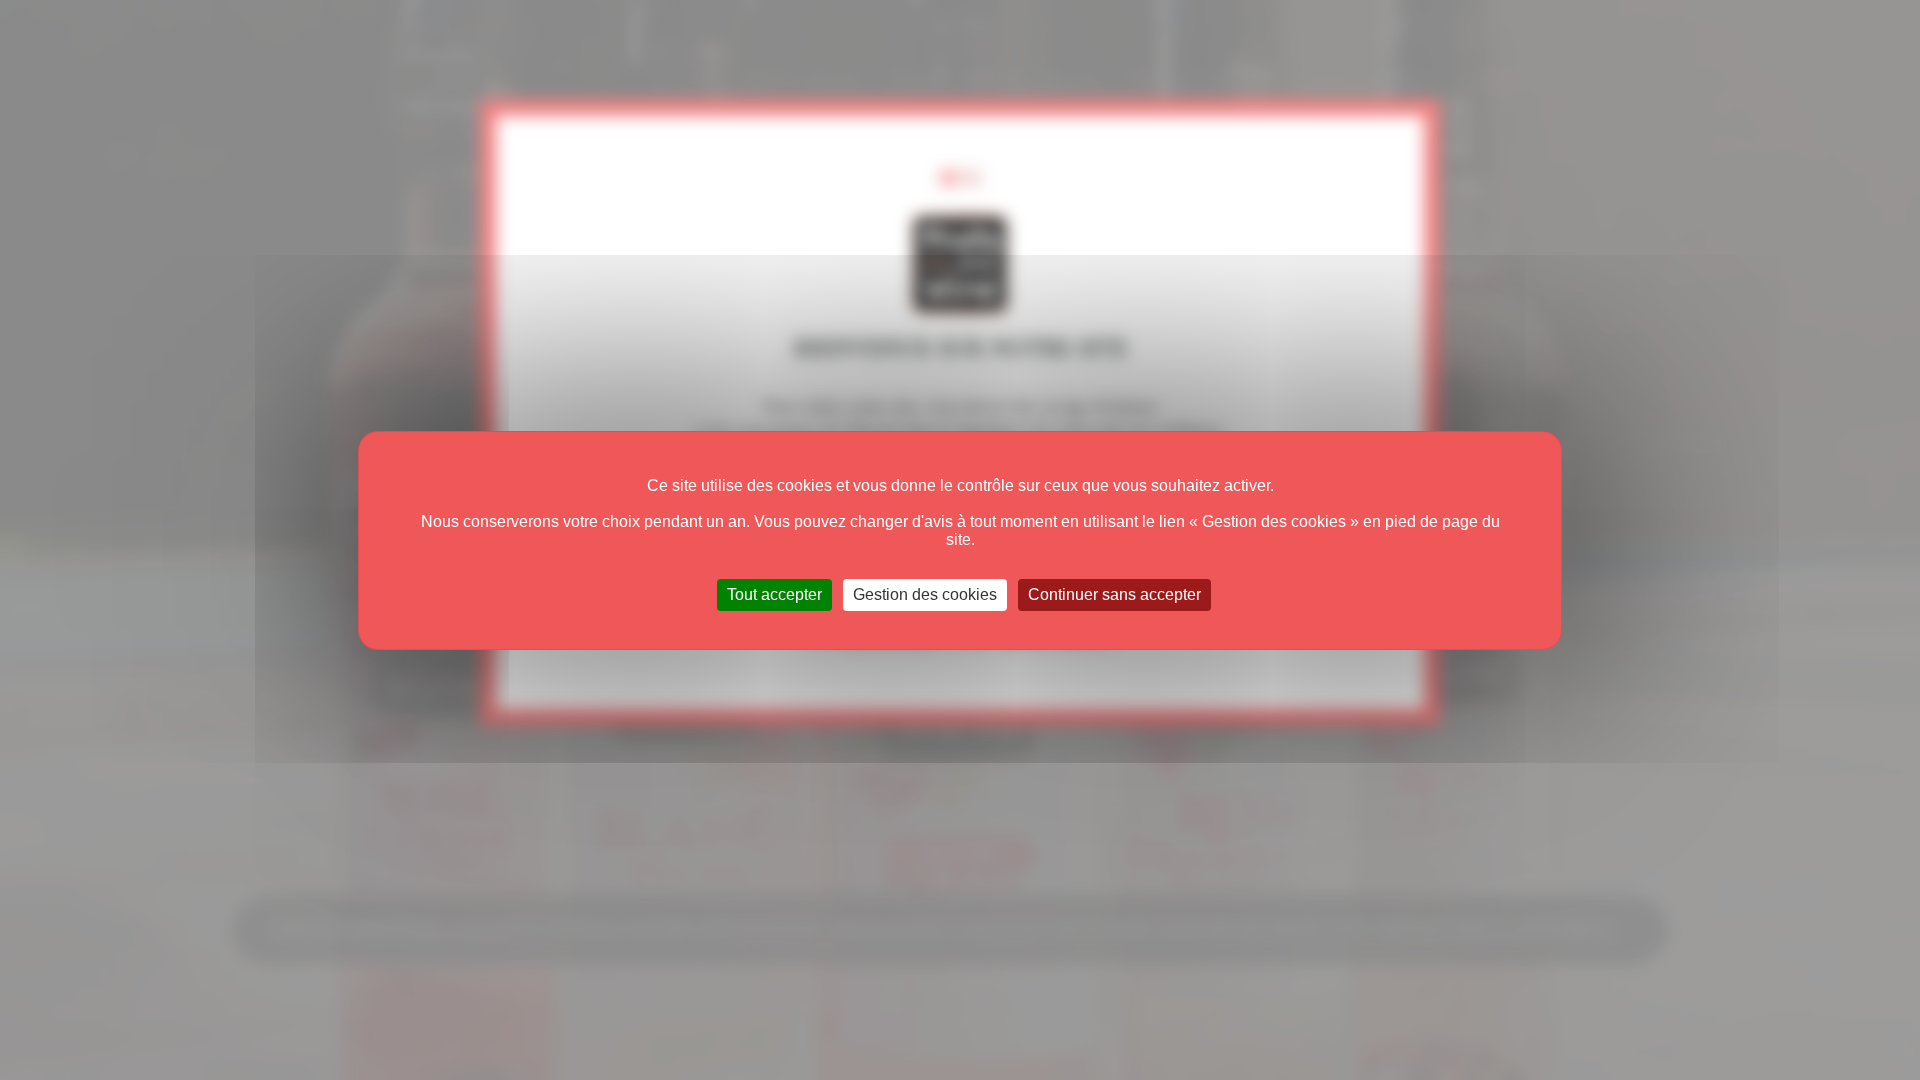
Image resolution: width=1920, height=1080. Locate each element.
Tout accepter (774, 594)
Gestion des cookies (925, 594)
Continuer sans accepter (1114, 594)
